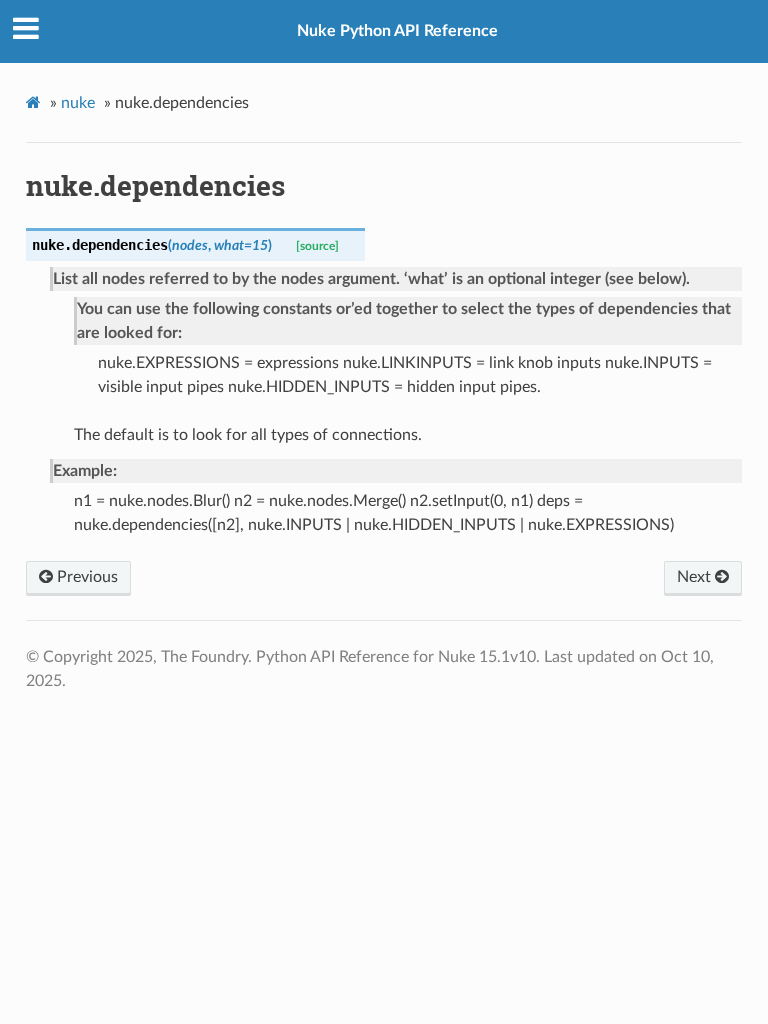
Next (696, 577)
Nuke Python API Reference (397, 31)
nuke (78, 103)
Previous (85, 577)
